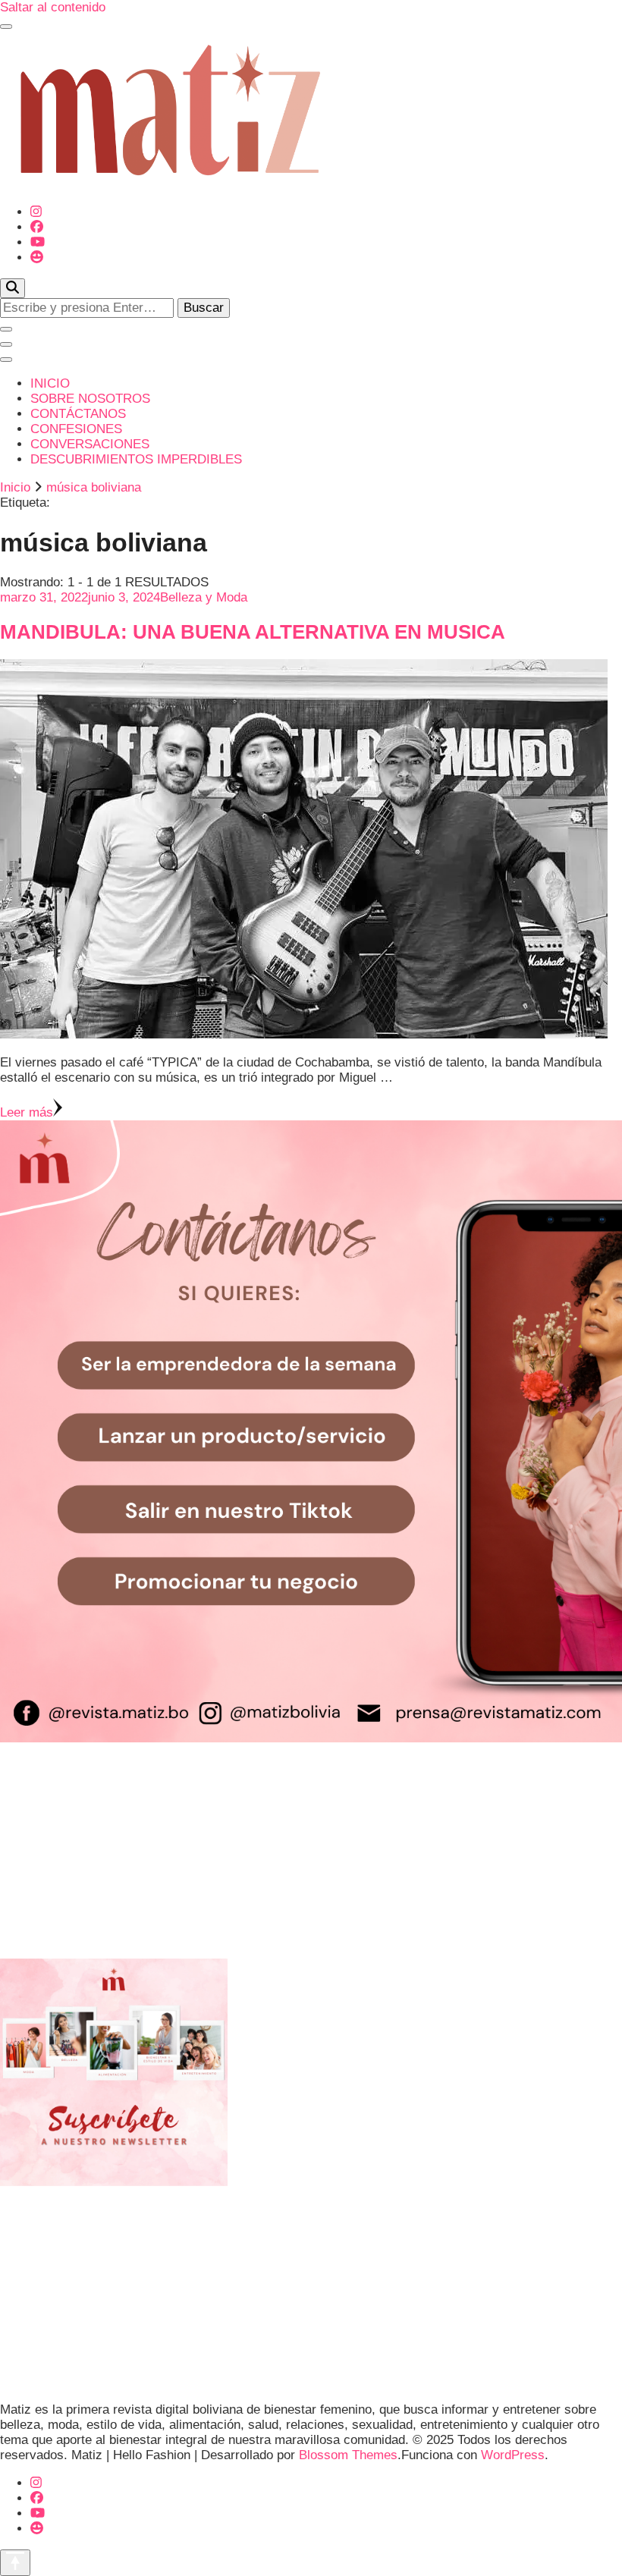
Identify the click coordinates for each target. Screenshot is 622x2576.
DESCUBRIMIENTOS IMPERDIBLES (136, 459)
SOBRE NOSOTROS (90, 399)
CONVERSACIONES (90, 444)
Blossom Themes (348, 2455)
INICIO (50, 383)
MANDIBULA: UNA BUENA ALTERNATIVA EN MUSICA (253, 632)
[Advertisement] (311, 1852)
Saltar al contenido (53, 7)
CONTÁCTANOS (78, 414)
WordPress (513, 2455)
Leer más (27, 1112)
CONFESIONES (76, 429)
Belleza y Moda (204, 597)
